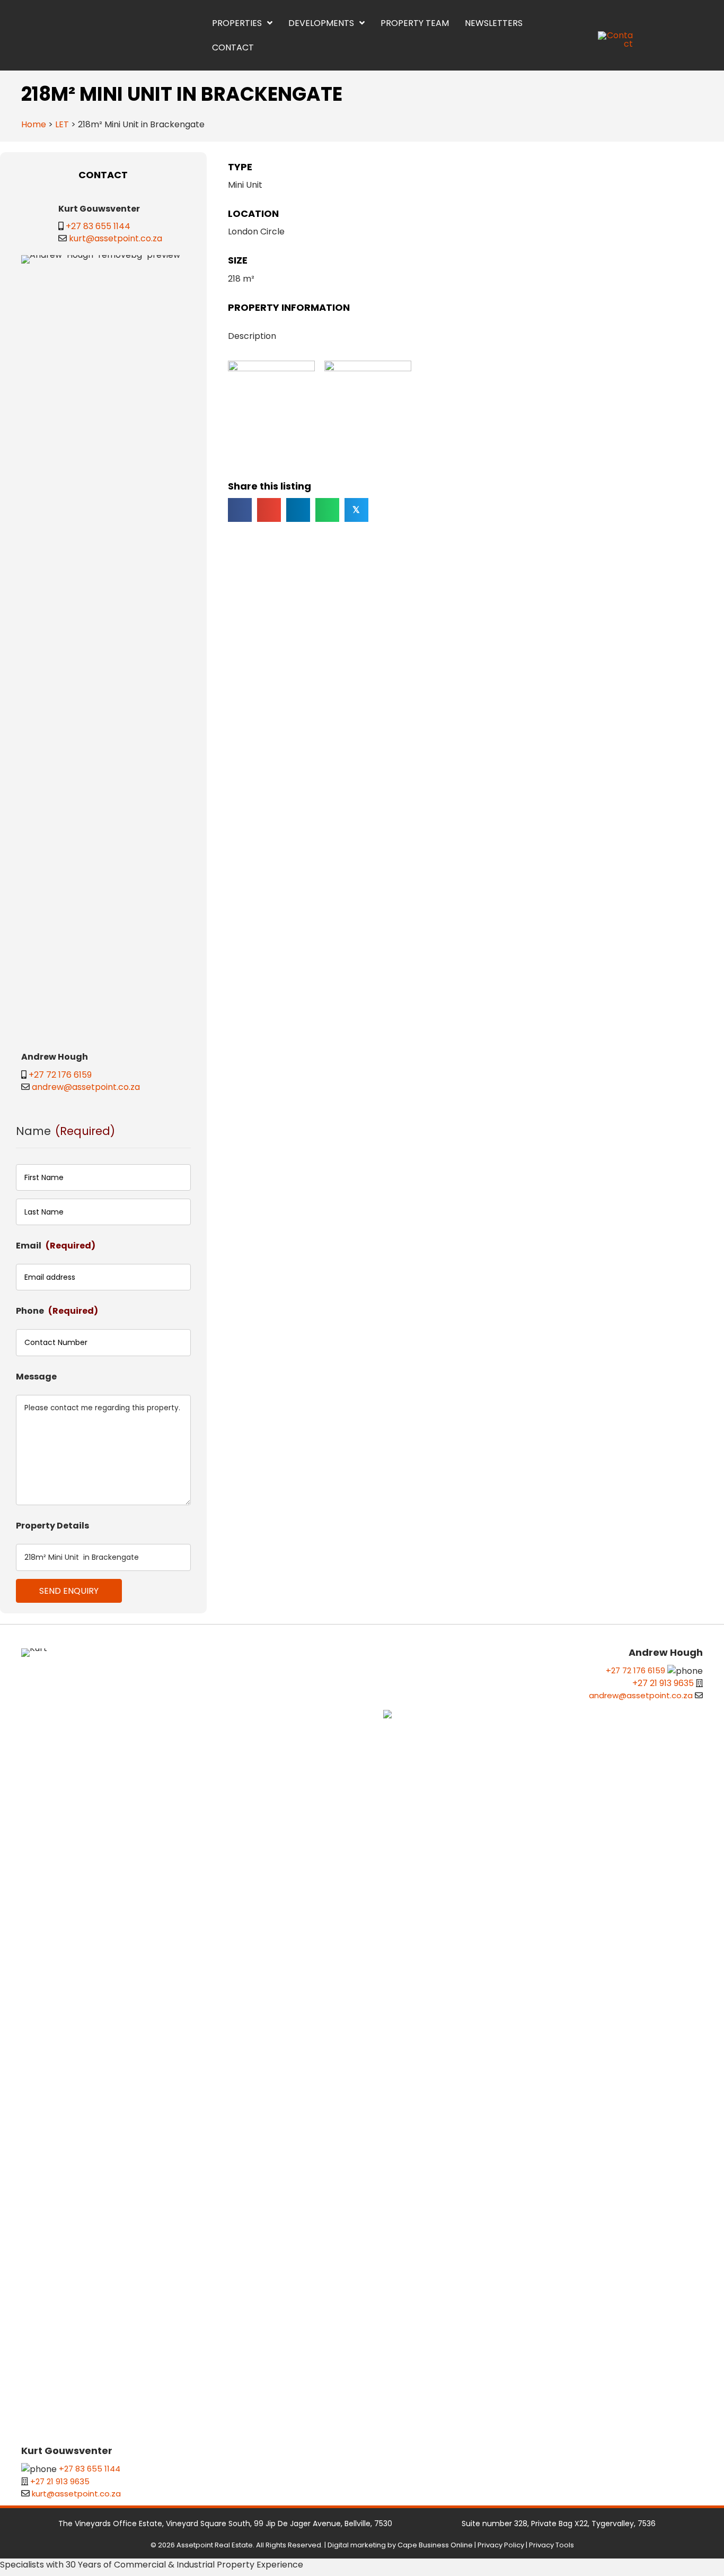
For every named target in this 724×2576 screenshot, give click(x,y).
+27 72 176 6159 (60, 1075)
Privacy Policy (501, 2545)
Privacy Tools (551, 2545)
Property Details (52, 1526)
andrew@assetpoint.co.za (86, 1087)
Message (36, 1377)
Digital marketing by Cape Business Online (400, 2545)
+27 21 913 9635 (60, 2481)
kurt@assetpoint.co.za (116, 238)
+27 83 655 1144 (98, 226)
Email (56, 1246)
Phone (57, 1311)
